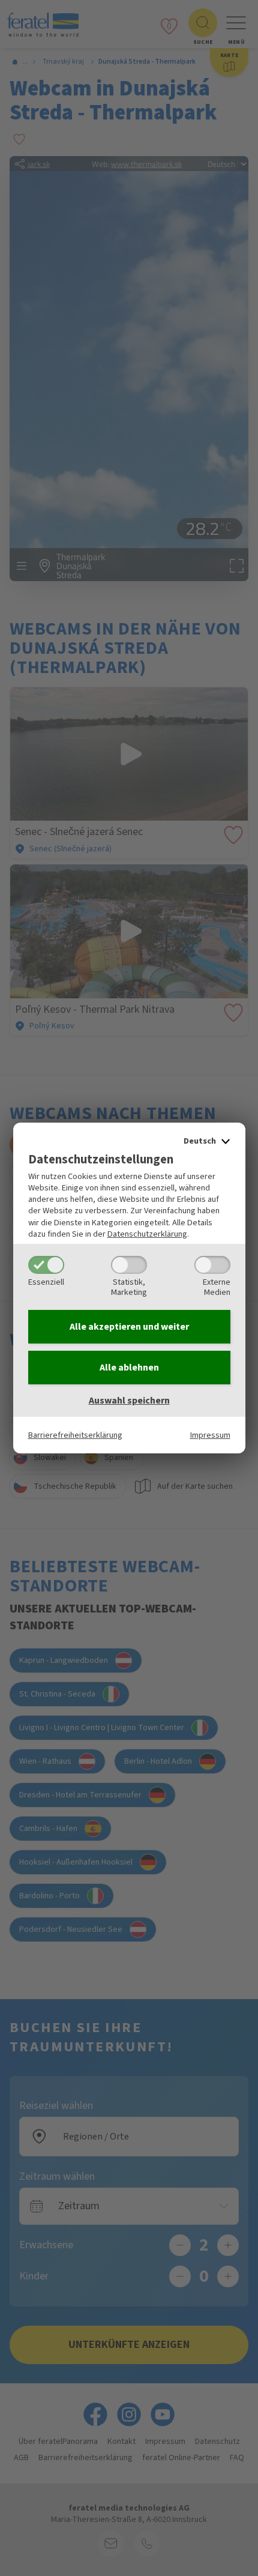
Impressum (210, 1435)
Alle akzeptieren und (129, 1327)
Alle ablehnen (129, 1368)
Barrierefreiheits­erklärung (75, 1435)
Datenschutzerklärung (147, 1234)
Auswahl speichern (129, 1401)
